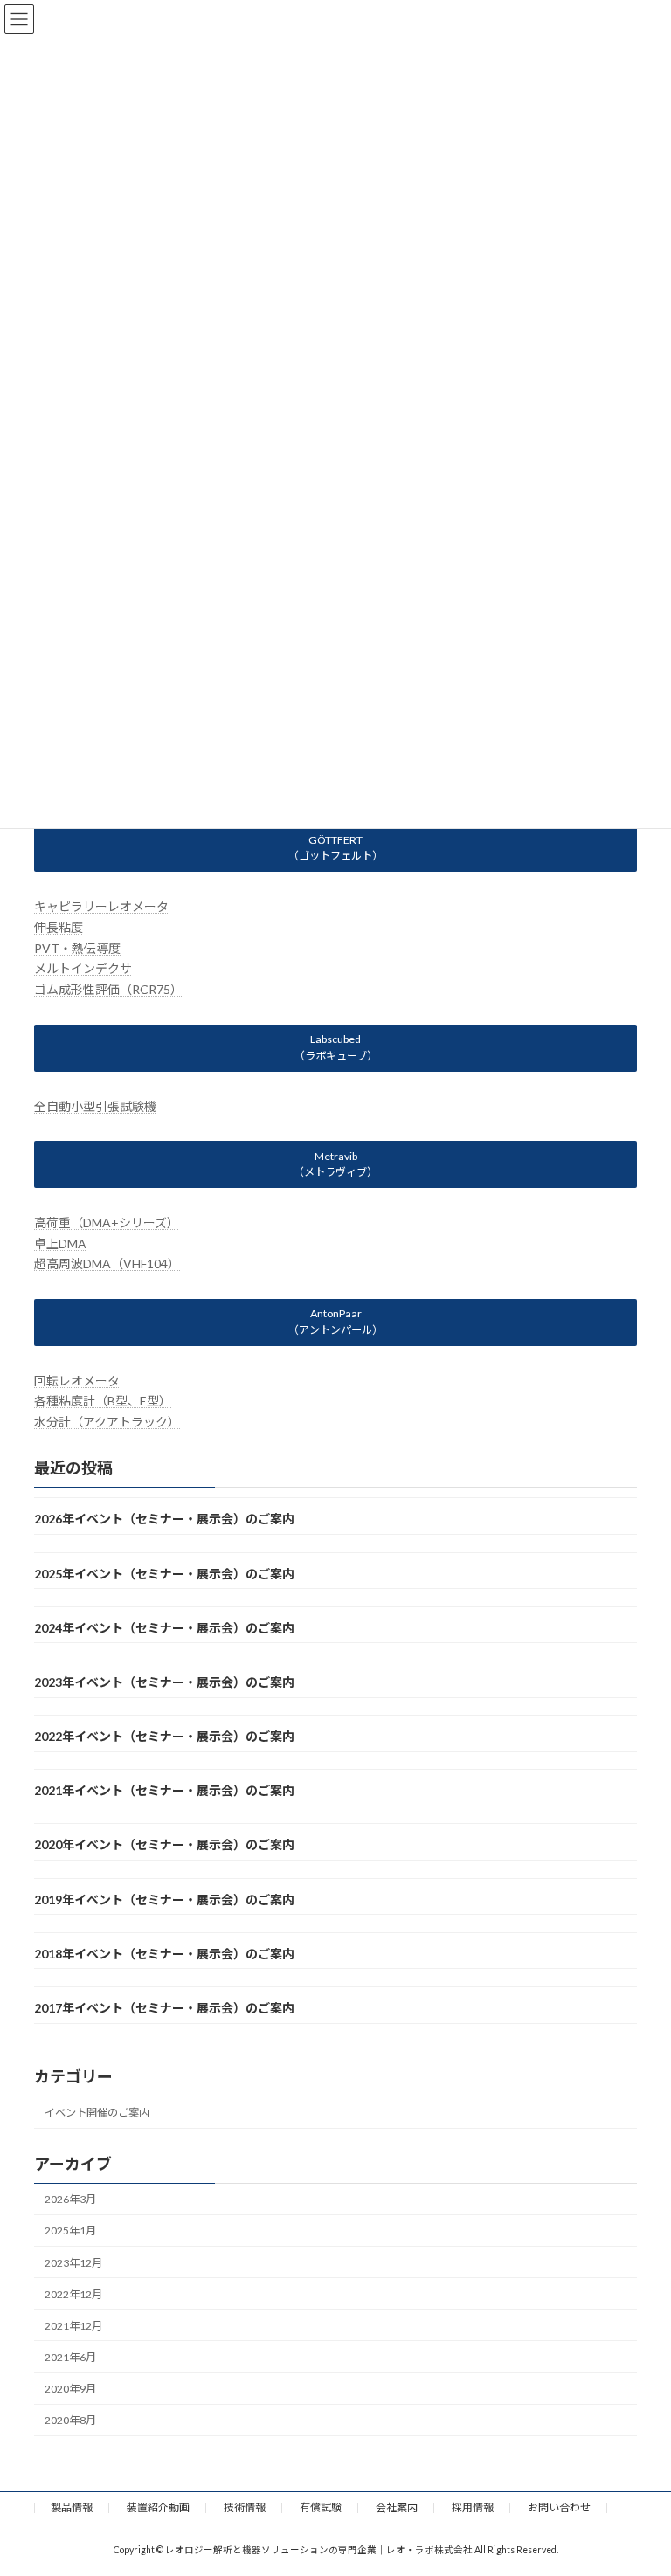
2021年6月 (70, 2357)
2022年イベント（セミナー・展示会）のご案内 (164, 1736)
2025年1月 (70, 2231)
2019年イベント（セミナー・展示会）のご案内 (164, 1899)
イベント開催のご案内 (97, 2113)
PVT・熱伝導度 (77, 947)
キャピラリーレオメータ (101, 906)
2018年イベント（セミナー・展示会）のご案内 (164, 1954)
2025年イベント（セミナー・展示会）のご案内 (164, 1573)
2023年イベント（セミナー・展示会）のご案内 (164, 1682)
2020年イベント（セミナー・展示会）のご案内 (164, 1844)
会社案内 (397, 2507)
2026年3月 (70, 2199)
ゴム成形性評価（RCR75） (108, 989)
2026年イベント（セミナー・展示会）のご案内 (164, 1519)
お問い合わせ (559, 2507)
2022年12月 (73, 2293)
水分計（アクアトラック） (107, 1422)
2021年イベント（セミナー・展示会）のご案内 (164, 1790)
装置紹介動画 (158, 2507)
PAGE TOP (639, 2481)
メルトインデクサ (83, 968)
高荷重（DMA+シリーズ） (107, 1222)
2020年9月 (70, 2389)
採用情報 (473, 2507)
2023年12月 (73, 2262)
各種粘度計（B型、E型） (103, 1401)
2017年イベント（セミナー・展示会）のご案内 (164, 2008)
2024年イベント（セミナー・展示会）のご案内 (164, 1628)
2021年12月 (73, 2326)
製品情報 (72, 2507)
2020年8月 (70, 2420)
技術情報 (245, 2507)
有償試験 (321, 2507)
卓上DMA (60, 1243)
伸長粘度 (59, 927)
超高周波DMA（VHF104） (107, 1264)
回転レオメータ (77, 1380)
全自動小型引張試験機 (95, 1105)
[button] (335, 848)
